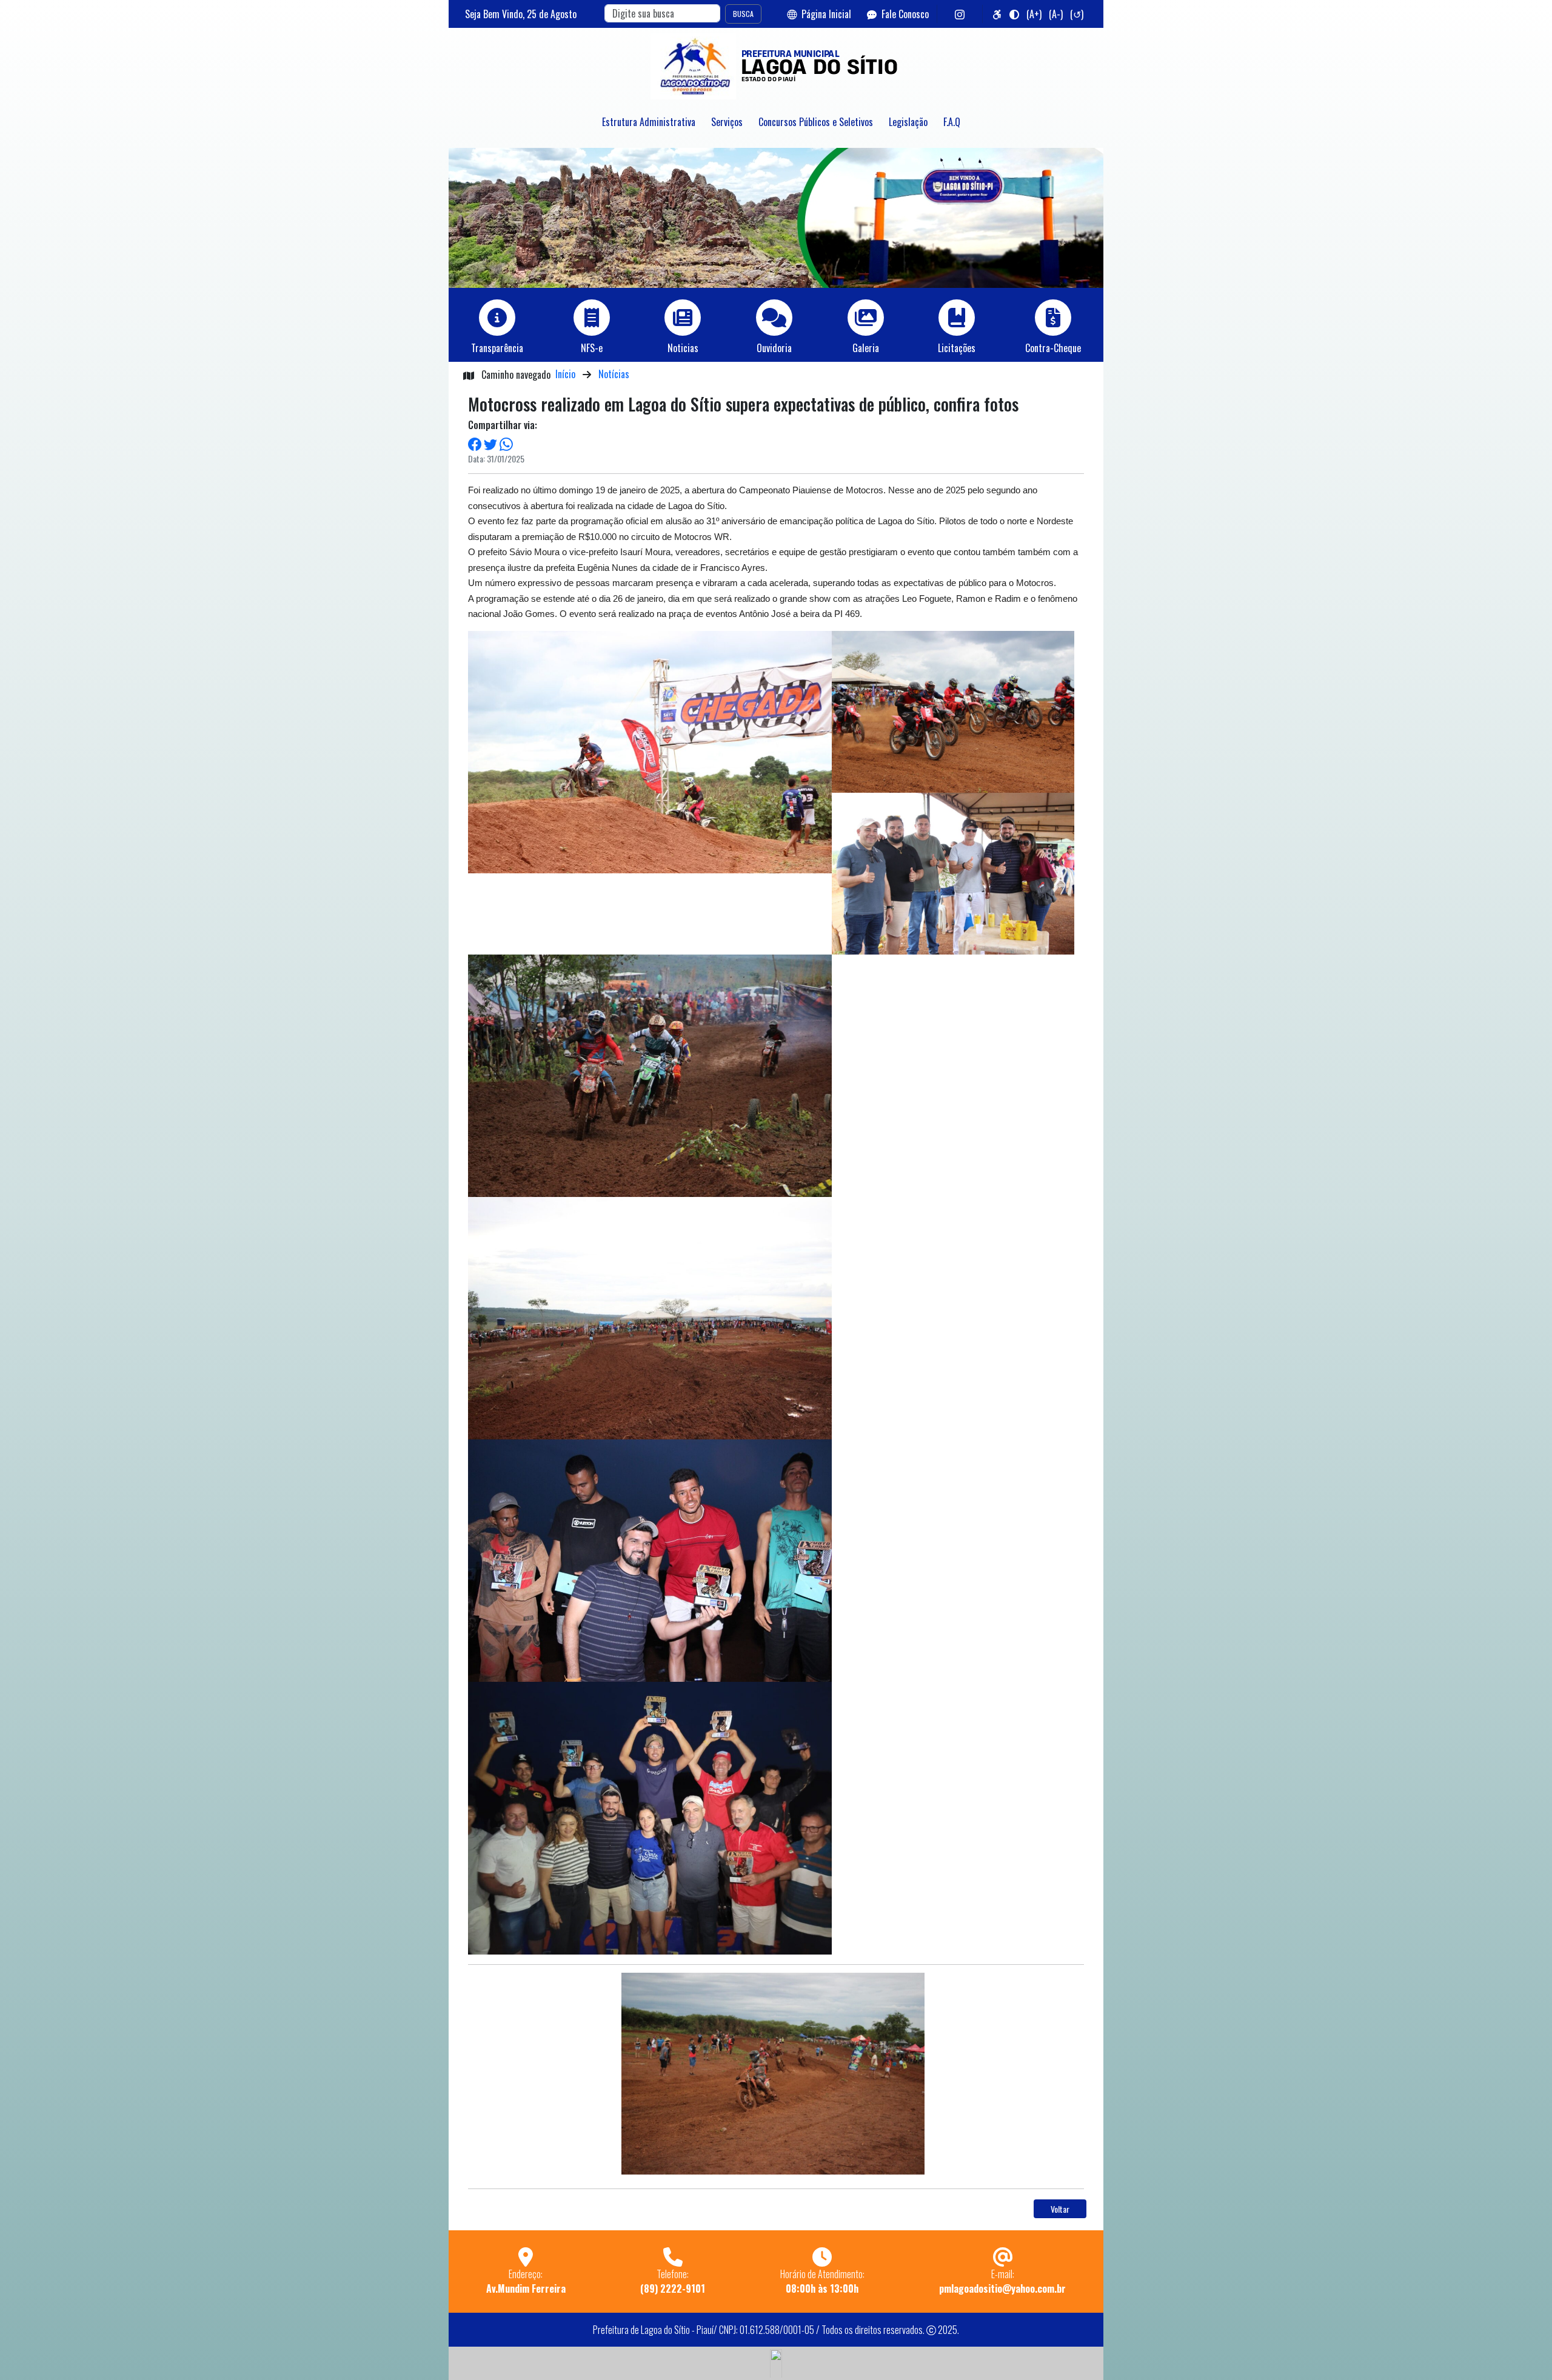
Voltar (1060, 2209)
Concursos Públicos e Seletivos (816, 122)
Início (565, 374)
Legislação (908, 122)
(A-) (1056, 14)
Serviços (727, 122)
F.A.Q (952, 122)
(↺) (1077, 14)
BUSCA (743, 14)
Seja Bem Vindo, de (521, 14)
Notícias (614, 374)
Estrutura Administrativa (649, 122)
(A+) (1034, 14)
